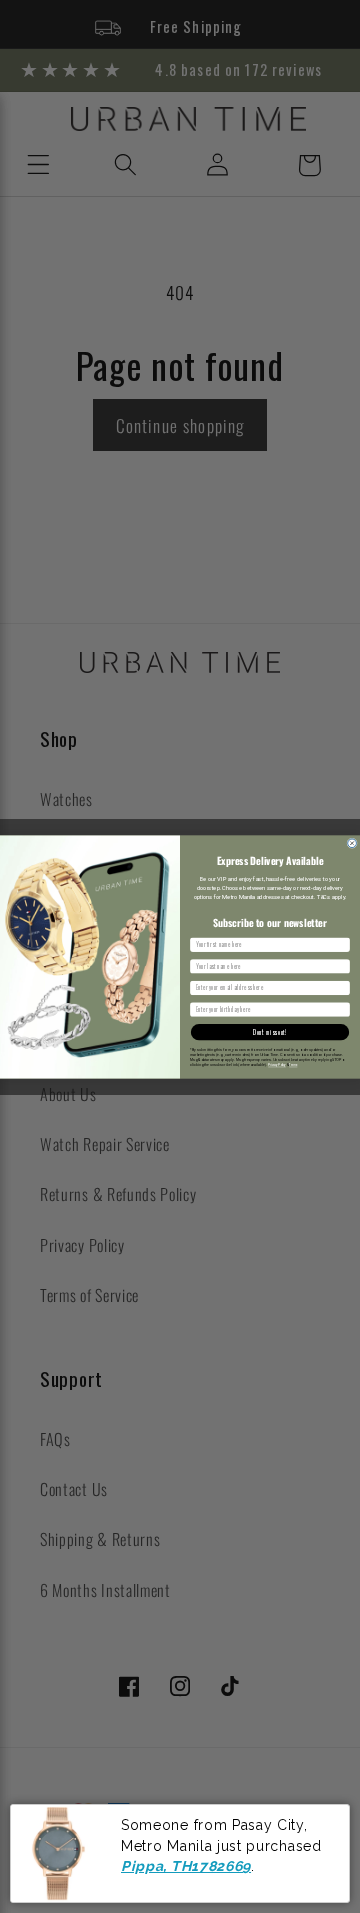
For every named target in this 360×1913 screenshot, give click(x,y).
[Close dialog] (352, 842)
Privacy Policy (277, 1065)
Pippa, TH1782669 (186, 1866)
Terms (293, 1065)
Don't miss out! (269, 1031)
